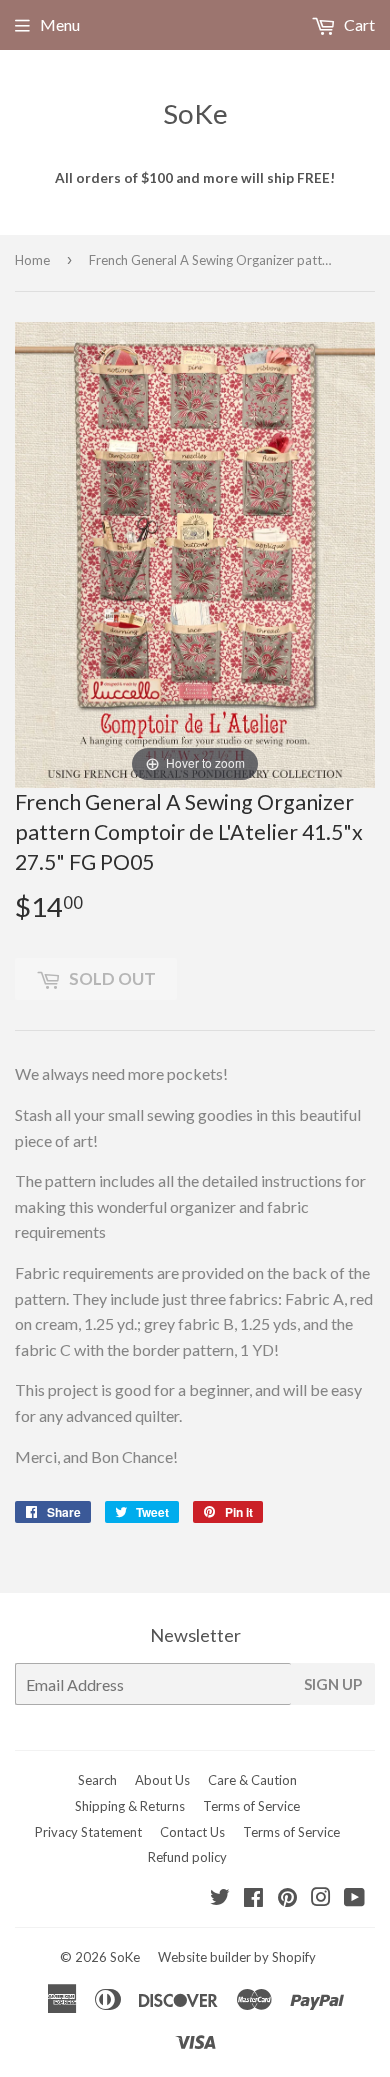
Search (97, 1780)
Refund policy (187, 1857)
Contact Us (192, 1832)
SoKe (195, 113)
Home (32, 260)
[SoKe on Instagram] (321, 1898)
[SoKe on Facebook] (253, 1898)
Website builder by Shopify (237, 1957)
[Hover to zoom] (195, 552)
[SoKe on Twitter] (220, 1898)
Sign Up (333, 1684)
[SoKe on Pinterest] (287, 1898)
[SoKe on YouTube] (354, 1898)
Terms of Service (251, 1806)
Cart (358, 24)
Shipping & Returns (130, 1806)
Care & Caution (252, 1780)
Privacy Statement (88, 1832)
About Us (162, 1780)
